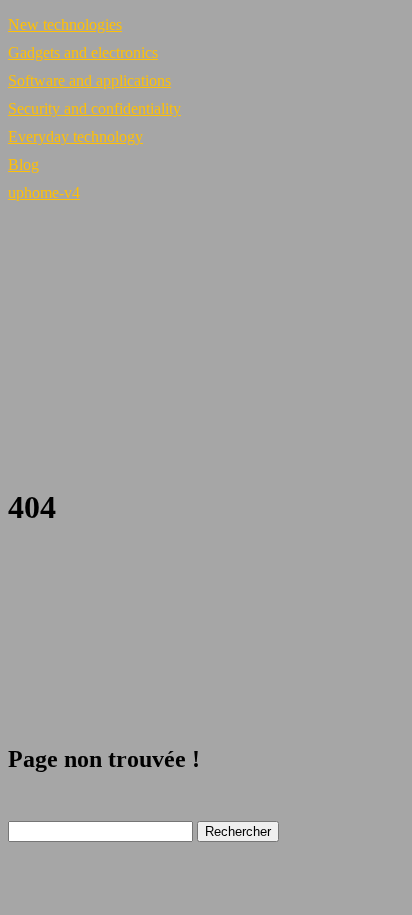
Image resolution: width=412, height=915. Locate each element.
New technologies (65, 24)
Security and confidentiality (94, 108)
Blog (23, 164)
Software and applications (89, 80)
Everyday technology (75, 136)
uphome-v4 (44, 192)
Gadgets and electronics (83, 52)
